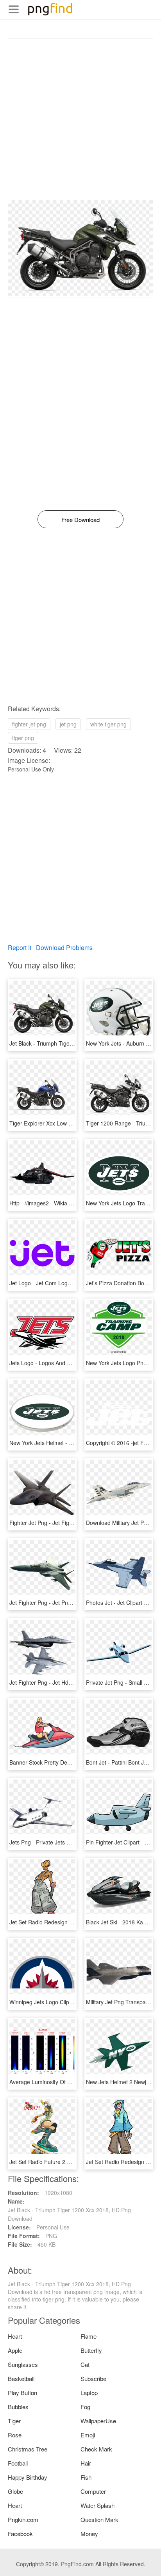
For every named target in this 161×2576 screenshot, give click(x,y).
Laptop (89, 2393)
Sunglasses (23, 2364)
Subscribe (93, 2378)
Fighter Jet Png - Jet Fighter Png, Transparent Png (72, 1523)
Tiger (14, 2421)
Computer (93, 2491)
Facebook (20, 2534)
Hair (86, 2463)
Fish (86, 2477)
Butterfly (91, 2350)
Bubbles (18, 2407)
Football (18, 2463)
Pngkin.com (23, 2519)
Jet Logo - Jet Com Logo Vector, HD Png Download (73, 1283)
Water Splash (97, 2505)
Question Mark (99, 2519)
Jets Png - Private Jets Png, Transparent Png (65, 1842)
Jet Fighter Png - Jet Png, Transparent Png (63, 1602)
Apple (15, 2350)
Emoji (88, 2435)
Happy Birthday (28, 2477)
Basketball (21, 2378)
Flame (89, 2336)
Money (89, 2534)
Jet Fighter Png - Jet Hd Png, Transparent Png (67, 1682)
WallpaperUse (98, 2421)
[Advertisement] (80, 119)
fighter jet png (29, 724)
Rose (15, 2435)
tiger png (23, 738)
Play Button (22, 2393)
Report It (20, 947)
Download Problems (64, 947)
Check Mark (96, 2449)
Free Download (80, 519)
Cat (85, 2364)
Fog (85, 2407)
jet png (68, 724)
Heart (15, 2336)
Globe (15, 2491)
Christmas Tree (28, 2449)
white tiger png (108, 724)
